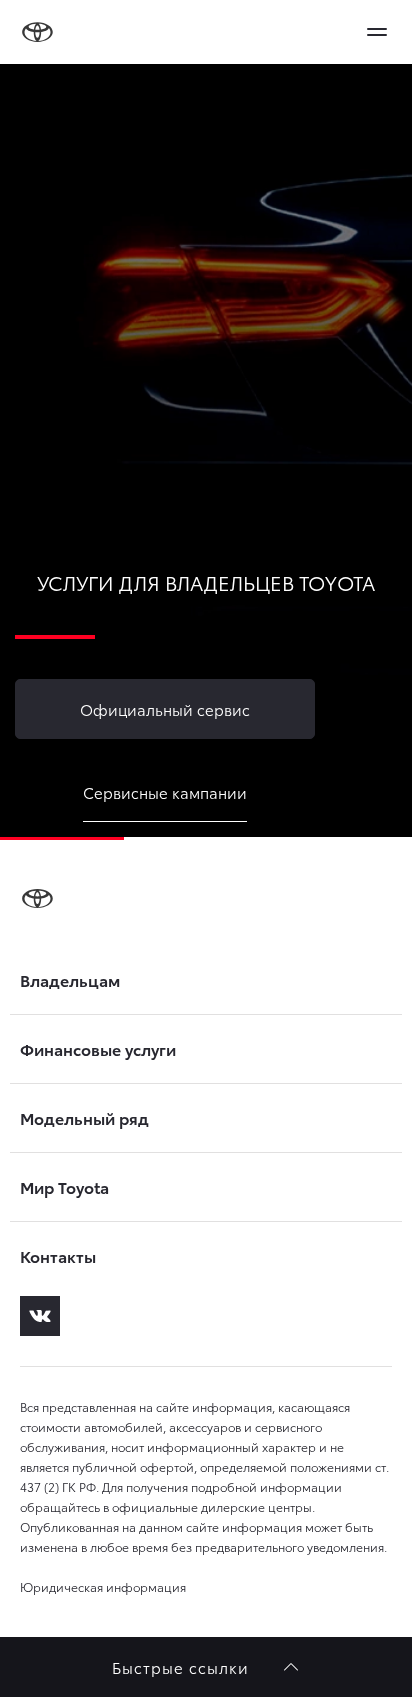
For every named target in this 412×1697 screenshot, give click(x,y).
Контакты (58, 1256)
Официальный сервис (165, 709)
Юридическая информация (103, 1586)
